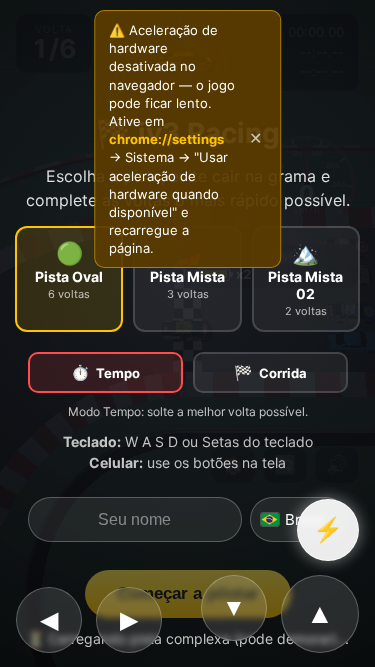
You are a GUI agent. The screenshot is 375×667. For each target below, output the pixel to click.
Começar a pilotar (188, 593)
